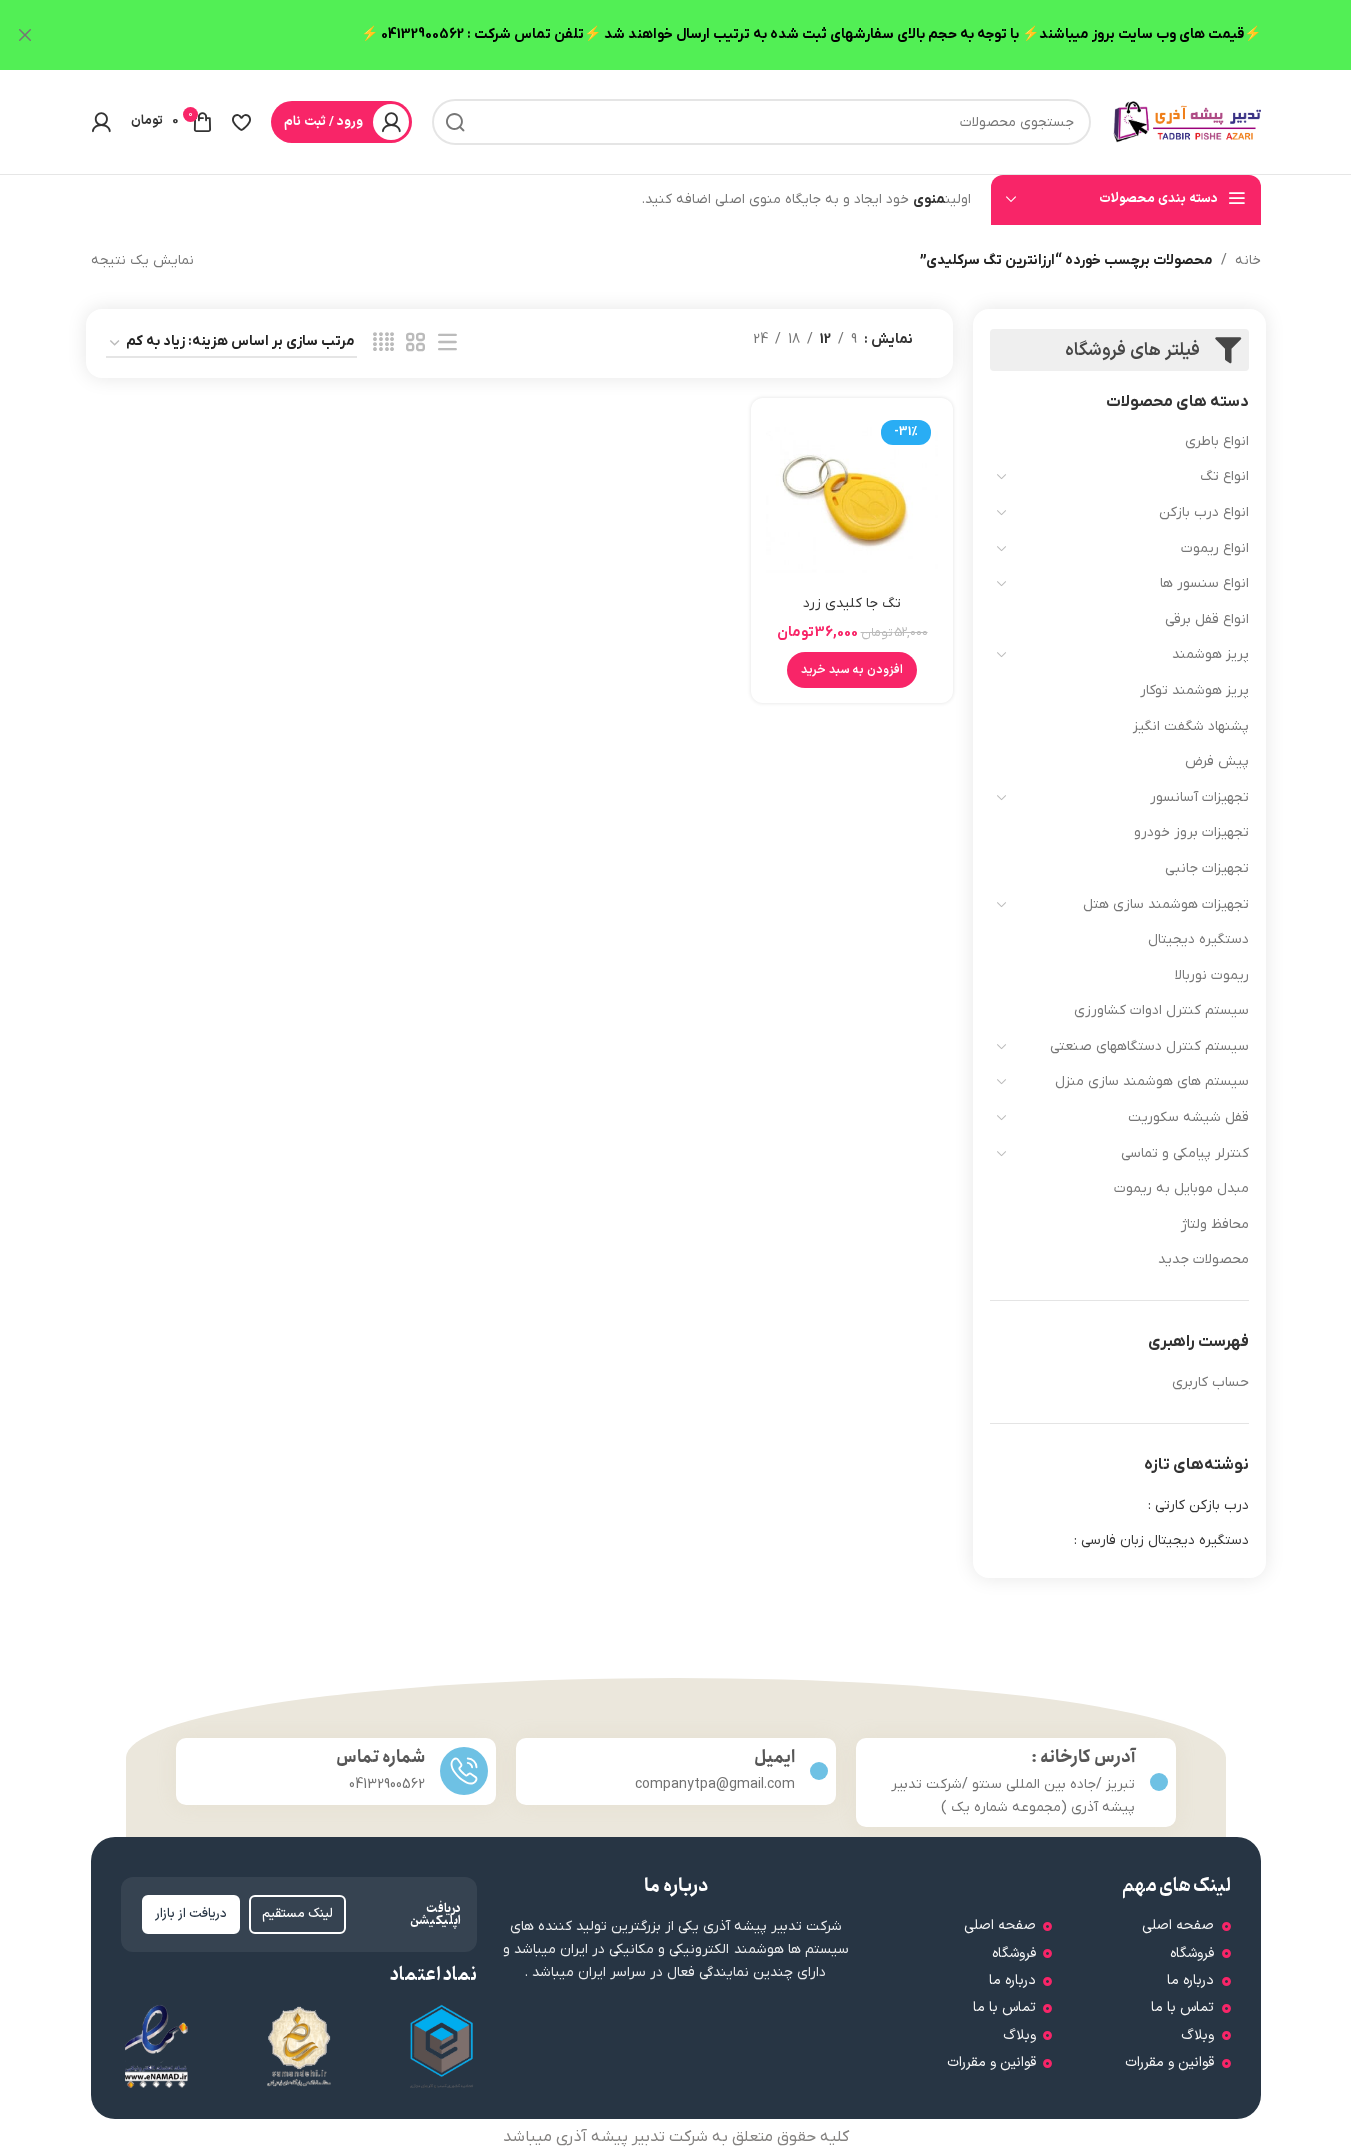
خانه (1248, 260)
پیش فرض (1217, 761)
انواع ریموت (1215, 548)
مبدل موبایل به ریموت (1181, 1188)
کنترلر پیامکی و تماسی (1185, 1153)
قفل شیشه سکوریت (1188, 1117)
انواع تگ (1224, 476)
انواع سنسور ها (1204, 583)
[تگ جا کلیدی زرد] (852, 499)
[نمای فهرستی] (447, 343)
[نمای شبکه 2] (415, 343)
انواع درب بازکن (1204, 512)
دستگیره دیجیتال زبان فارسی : (1161, 1540)
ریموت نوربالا (1212, 975)
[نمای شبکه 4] (383, 343)
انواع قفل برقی (1207, 619)
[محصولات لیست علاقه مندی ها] (241, 122)
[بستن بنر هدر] (25, 35)
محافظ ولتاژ (1215, 1224)
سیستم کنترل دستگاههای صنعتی (1149, 1046)
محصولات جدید (1203, 1259)
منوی (929, 199)
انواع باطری (1217, 441)
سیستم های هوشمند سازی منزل (1152, 1081)
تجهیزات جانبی (1207, 868)
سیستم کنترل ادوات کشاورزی (1161, 1010)
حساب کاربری (1210, 1382)
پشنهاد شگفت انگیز (1191, 726)
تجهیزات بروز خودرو (1191, 832)
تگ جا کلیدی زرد (852, 603)
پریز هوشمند (1210, 654)
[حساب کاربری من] (101, 122)
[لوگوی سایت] (1186, 121)
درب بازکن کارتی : (1198, 1505)
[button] (852, 670)
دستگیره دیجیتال (1198, 939)
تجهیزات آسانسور (1199, 797)
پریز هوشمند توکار (1194, 690)
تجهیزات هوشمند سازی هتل (1166, 904)
